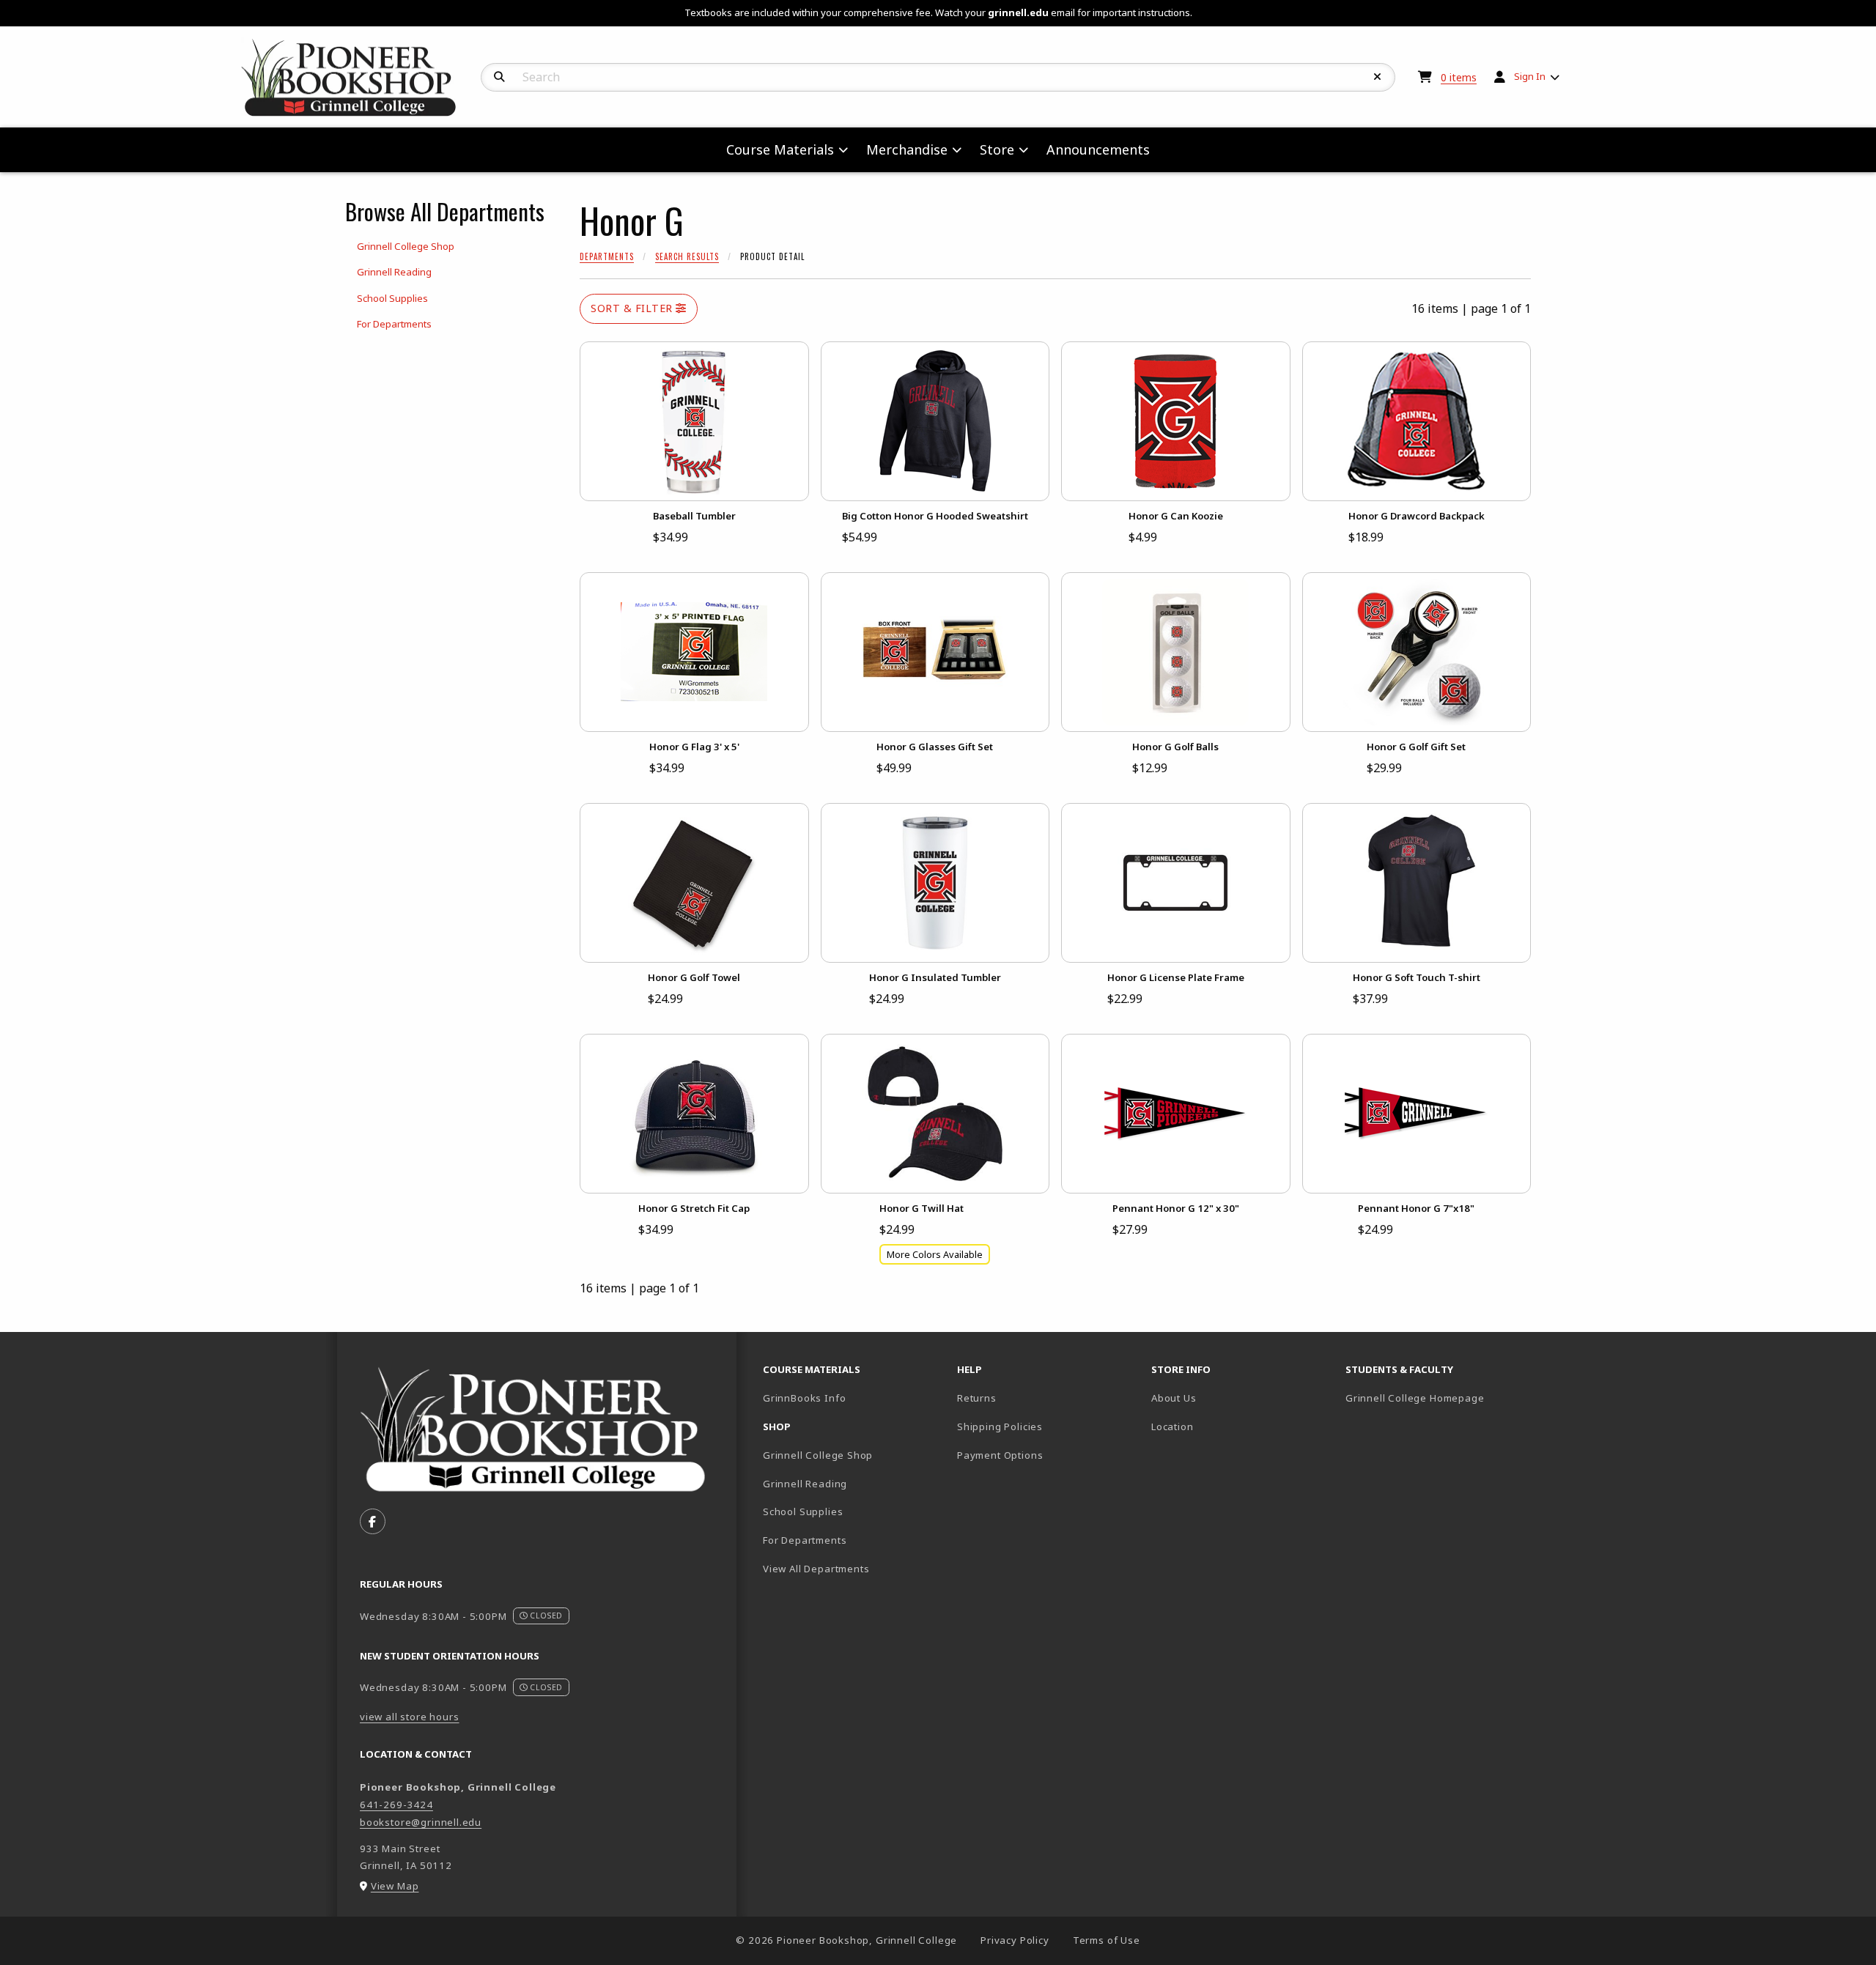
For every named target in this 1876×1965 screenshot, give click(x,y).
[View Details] (694, 421)
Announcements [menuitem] (1098, 149)
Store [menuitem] (997, 149)
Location (1172, 1426)
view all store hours (410, 1717)
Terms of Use (1107, 1940)
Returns (977, 1398)
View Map (395, 1886)
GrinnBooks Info (854, 1398)
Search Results (687, 256)
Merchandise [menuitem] (907, 149)
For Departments (805, 1540)
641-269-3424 (396, 1805)
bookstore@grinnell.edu (421, 1822)
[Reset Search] (1378, 77)
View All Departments (816, 1569)
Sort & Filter (633, 308)
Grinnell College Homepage (1437, 1398)
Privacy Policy (1015, 1940)
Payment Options (1000, 1455)
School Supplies (803, 1511)
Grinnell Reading (805, 1484)
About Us (1174, 1398)
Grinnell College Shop (818, 1455)
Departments (607, 256)
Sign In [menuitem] (1530, 76)
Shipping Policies (1000, 1426)
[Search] (499, 77)
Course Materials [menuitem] (780, 149)
